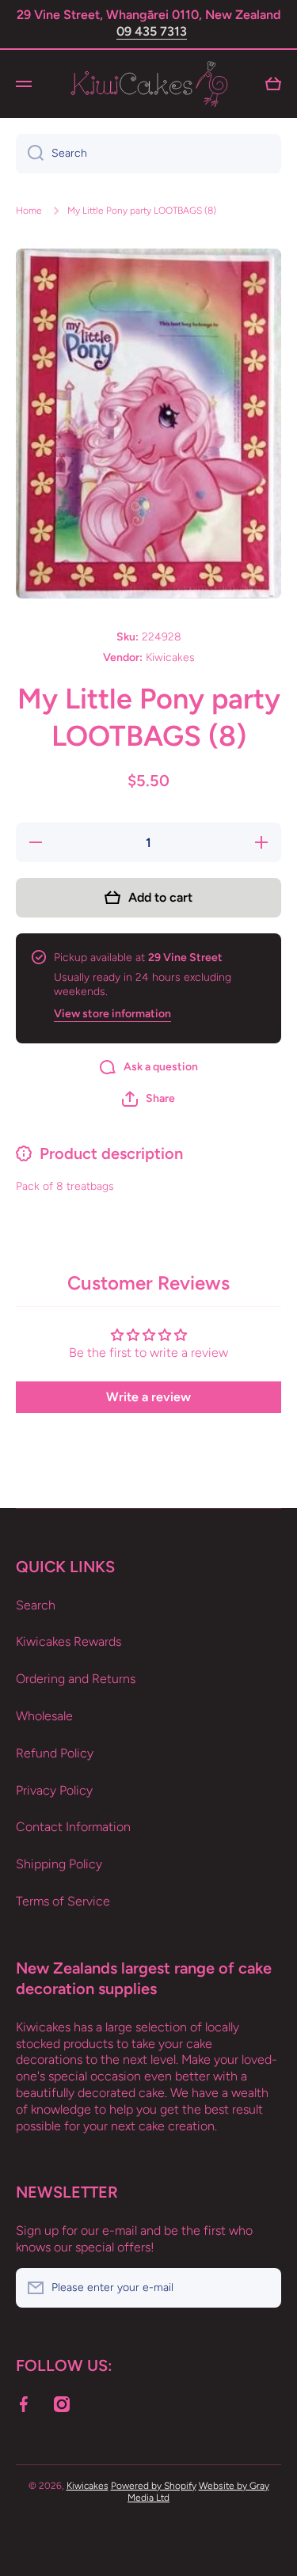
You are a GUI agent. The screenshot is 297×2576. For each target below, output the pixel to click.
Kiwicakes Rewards (69, 1641)
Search (36, 1605)
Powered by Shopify (154, 2486)
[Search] (30, 154)
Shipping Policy (59, 1864)
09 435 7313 (152, 31)
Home (29, 211)
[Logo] (149, 84)
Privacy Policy (54, 1790)
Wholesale (44, 1716)
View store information (112, 1014)
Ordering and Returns (76, 1679)
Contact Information (73, 1827)
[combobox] (148, 154)
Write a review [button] (148, 1397)
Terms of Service (63, 1901)
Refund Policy (55, 1753)
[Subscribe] (261, 2288)
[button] (148, 1099)
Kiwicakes (88, 2486)
